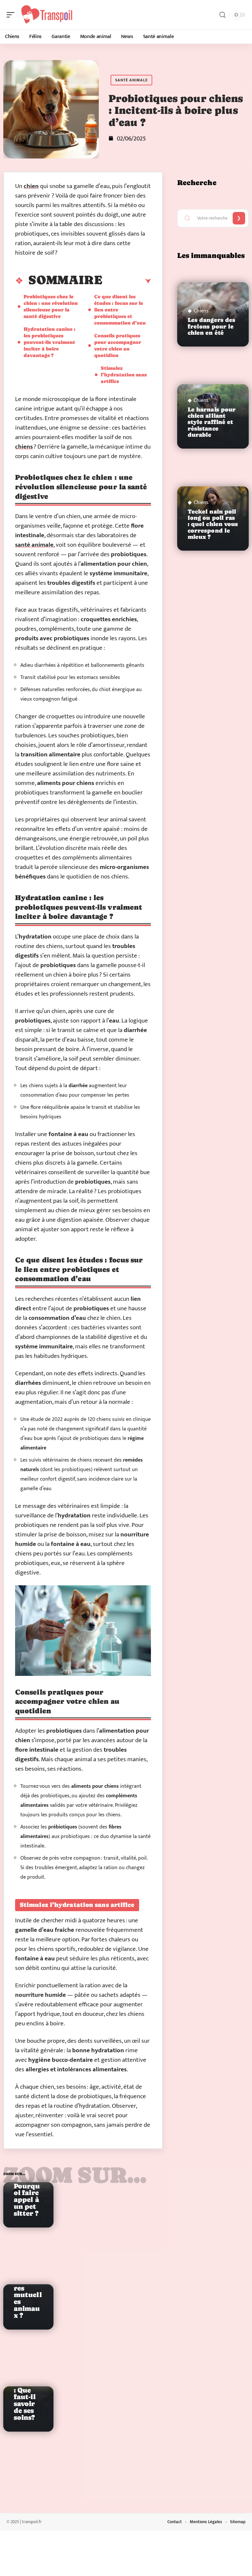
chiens (24, 447)
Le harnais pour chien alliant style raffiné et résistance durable (212, 422)
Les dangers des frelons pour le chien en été (212, 326)
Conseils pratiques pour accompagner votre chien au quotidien (118, 345)
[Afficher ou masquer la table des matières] (127, 281)
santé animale (34, 545)
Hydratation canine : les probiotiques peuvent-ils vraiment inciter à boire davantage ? (50, 342)
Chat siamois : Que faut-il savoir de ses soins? (27, 2397)
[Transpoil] (47, 15)
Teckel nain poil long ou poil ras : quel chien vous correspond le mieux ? (213, 524)
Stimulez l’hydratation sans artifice (124, 375)
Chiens (201, 311)
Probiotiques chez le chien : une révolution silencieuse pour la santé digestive (51, 306)
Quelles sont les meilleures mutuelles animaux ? (28, 2291)
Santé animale (131, 80)
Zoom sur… (75, 2175)
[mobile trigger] (12, 15)
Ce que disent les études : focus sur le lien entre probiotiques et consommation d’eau (120, 310)
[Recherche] (222, 15)
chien (31, 186)
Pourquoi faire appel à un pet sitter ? (27, 2200)
